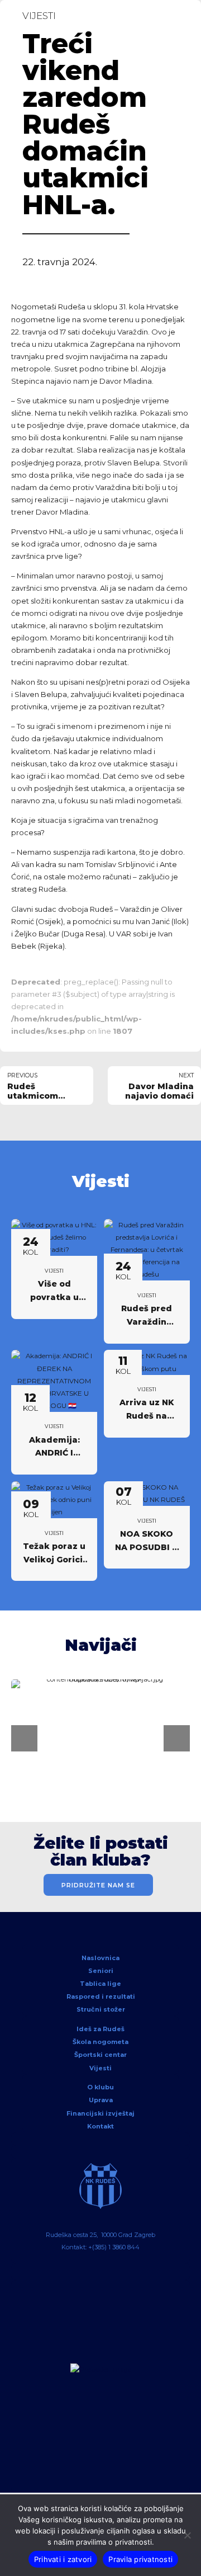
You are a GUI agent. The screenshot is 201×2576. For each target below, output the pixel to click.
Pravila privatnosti (140, 2559)
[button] (24, 1738)
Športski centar (100, 2055)
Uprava (101, 2100)
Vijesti (39, 16)
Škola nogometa (100, 2042)
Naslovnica (100, 1958)
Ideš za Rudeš (100, 2029)
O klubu (100, 2087)
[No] (187, 2535)
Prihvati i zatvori (63, 2559)
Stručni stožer (101, 2009)
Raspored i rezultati (101, 1996)
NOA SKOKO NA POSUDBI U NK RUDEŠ (147, 1547)
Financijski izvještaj (100, 2113)
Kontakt (100, 2126)
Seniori (101, 1971)
